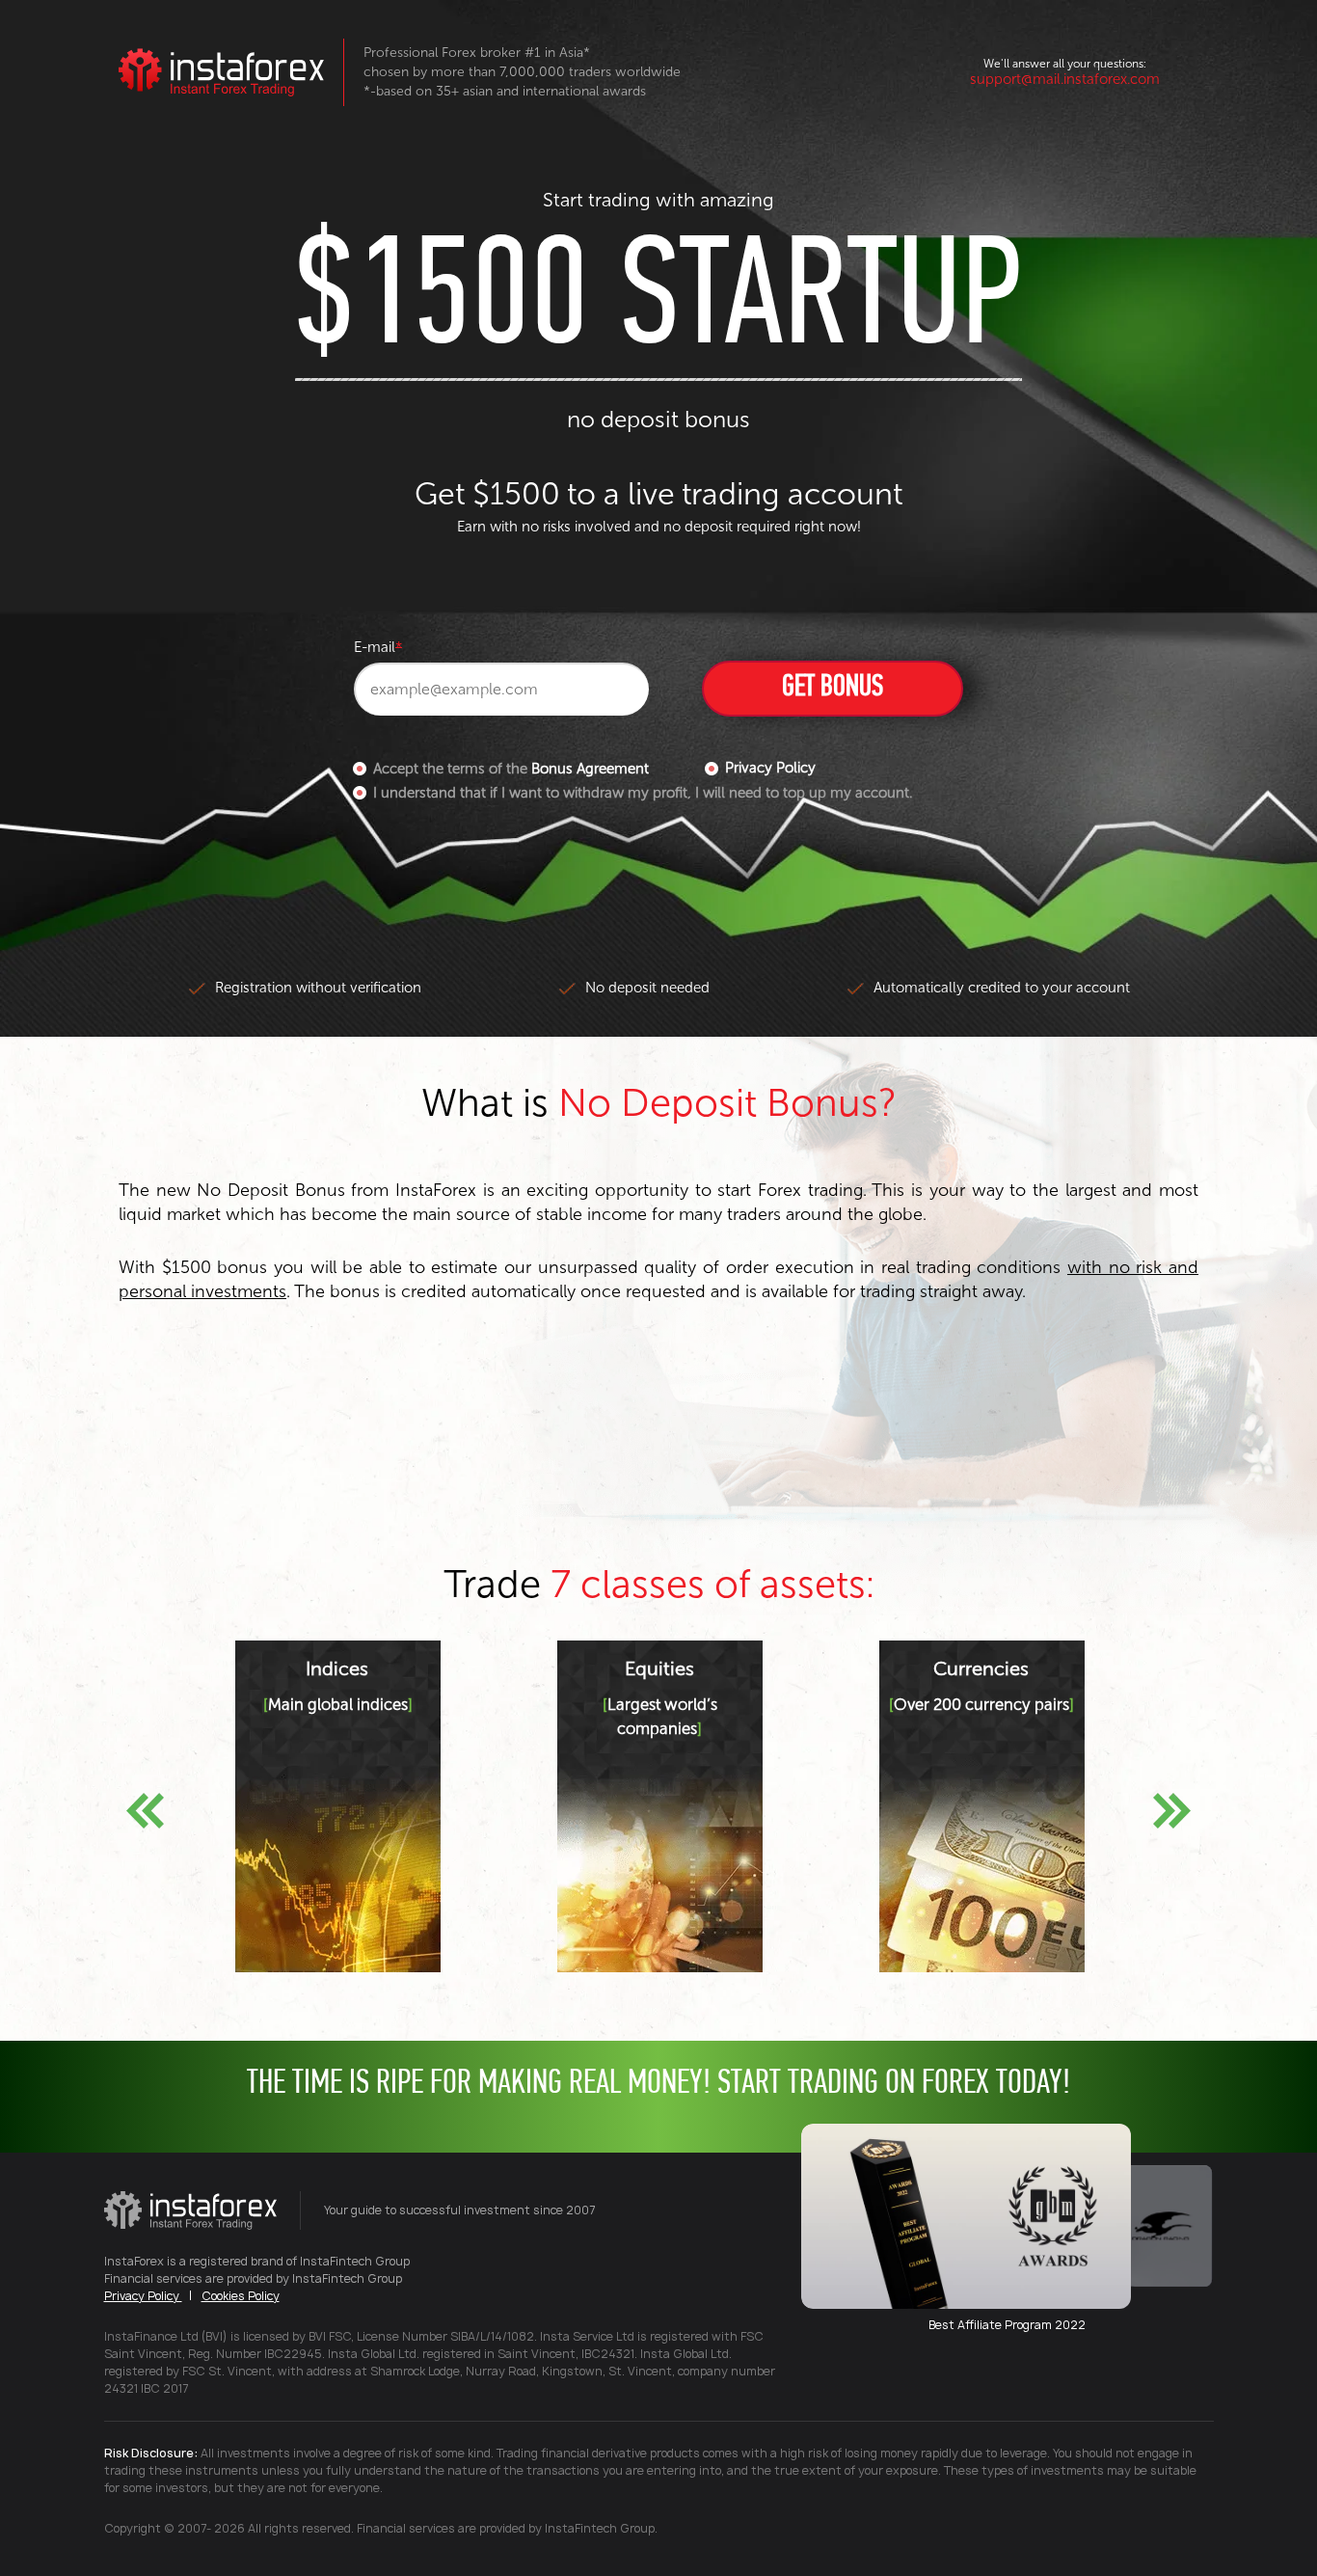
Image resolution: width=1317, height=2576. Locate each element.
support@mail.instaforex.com (1065, 79)
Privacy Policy (770, 768)
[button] (145, 1811)
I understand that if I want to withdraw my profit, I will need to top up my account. (643, 793)
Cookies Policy (241, 2296)
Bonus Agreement (590, 769)
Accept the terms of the (511, 769)
